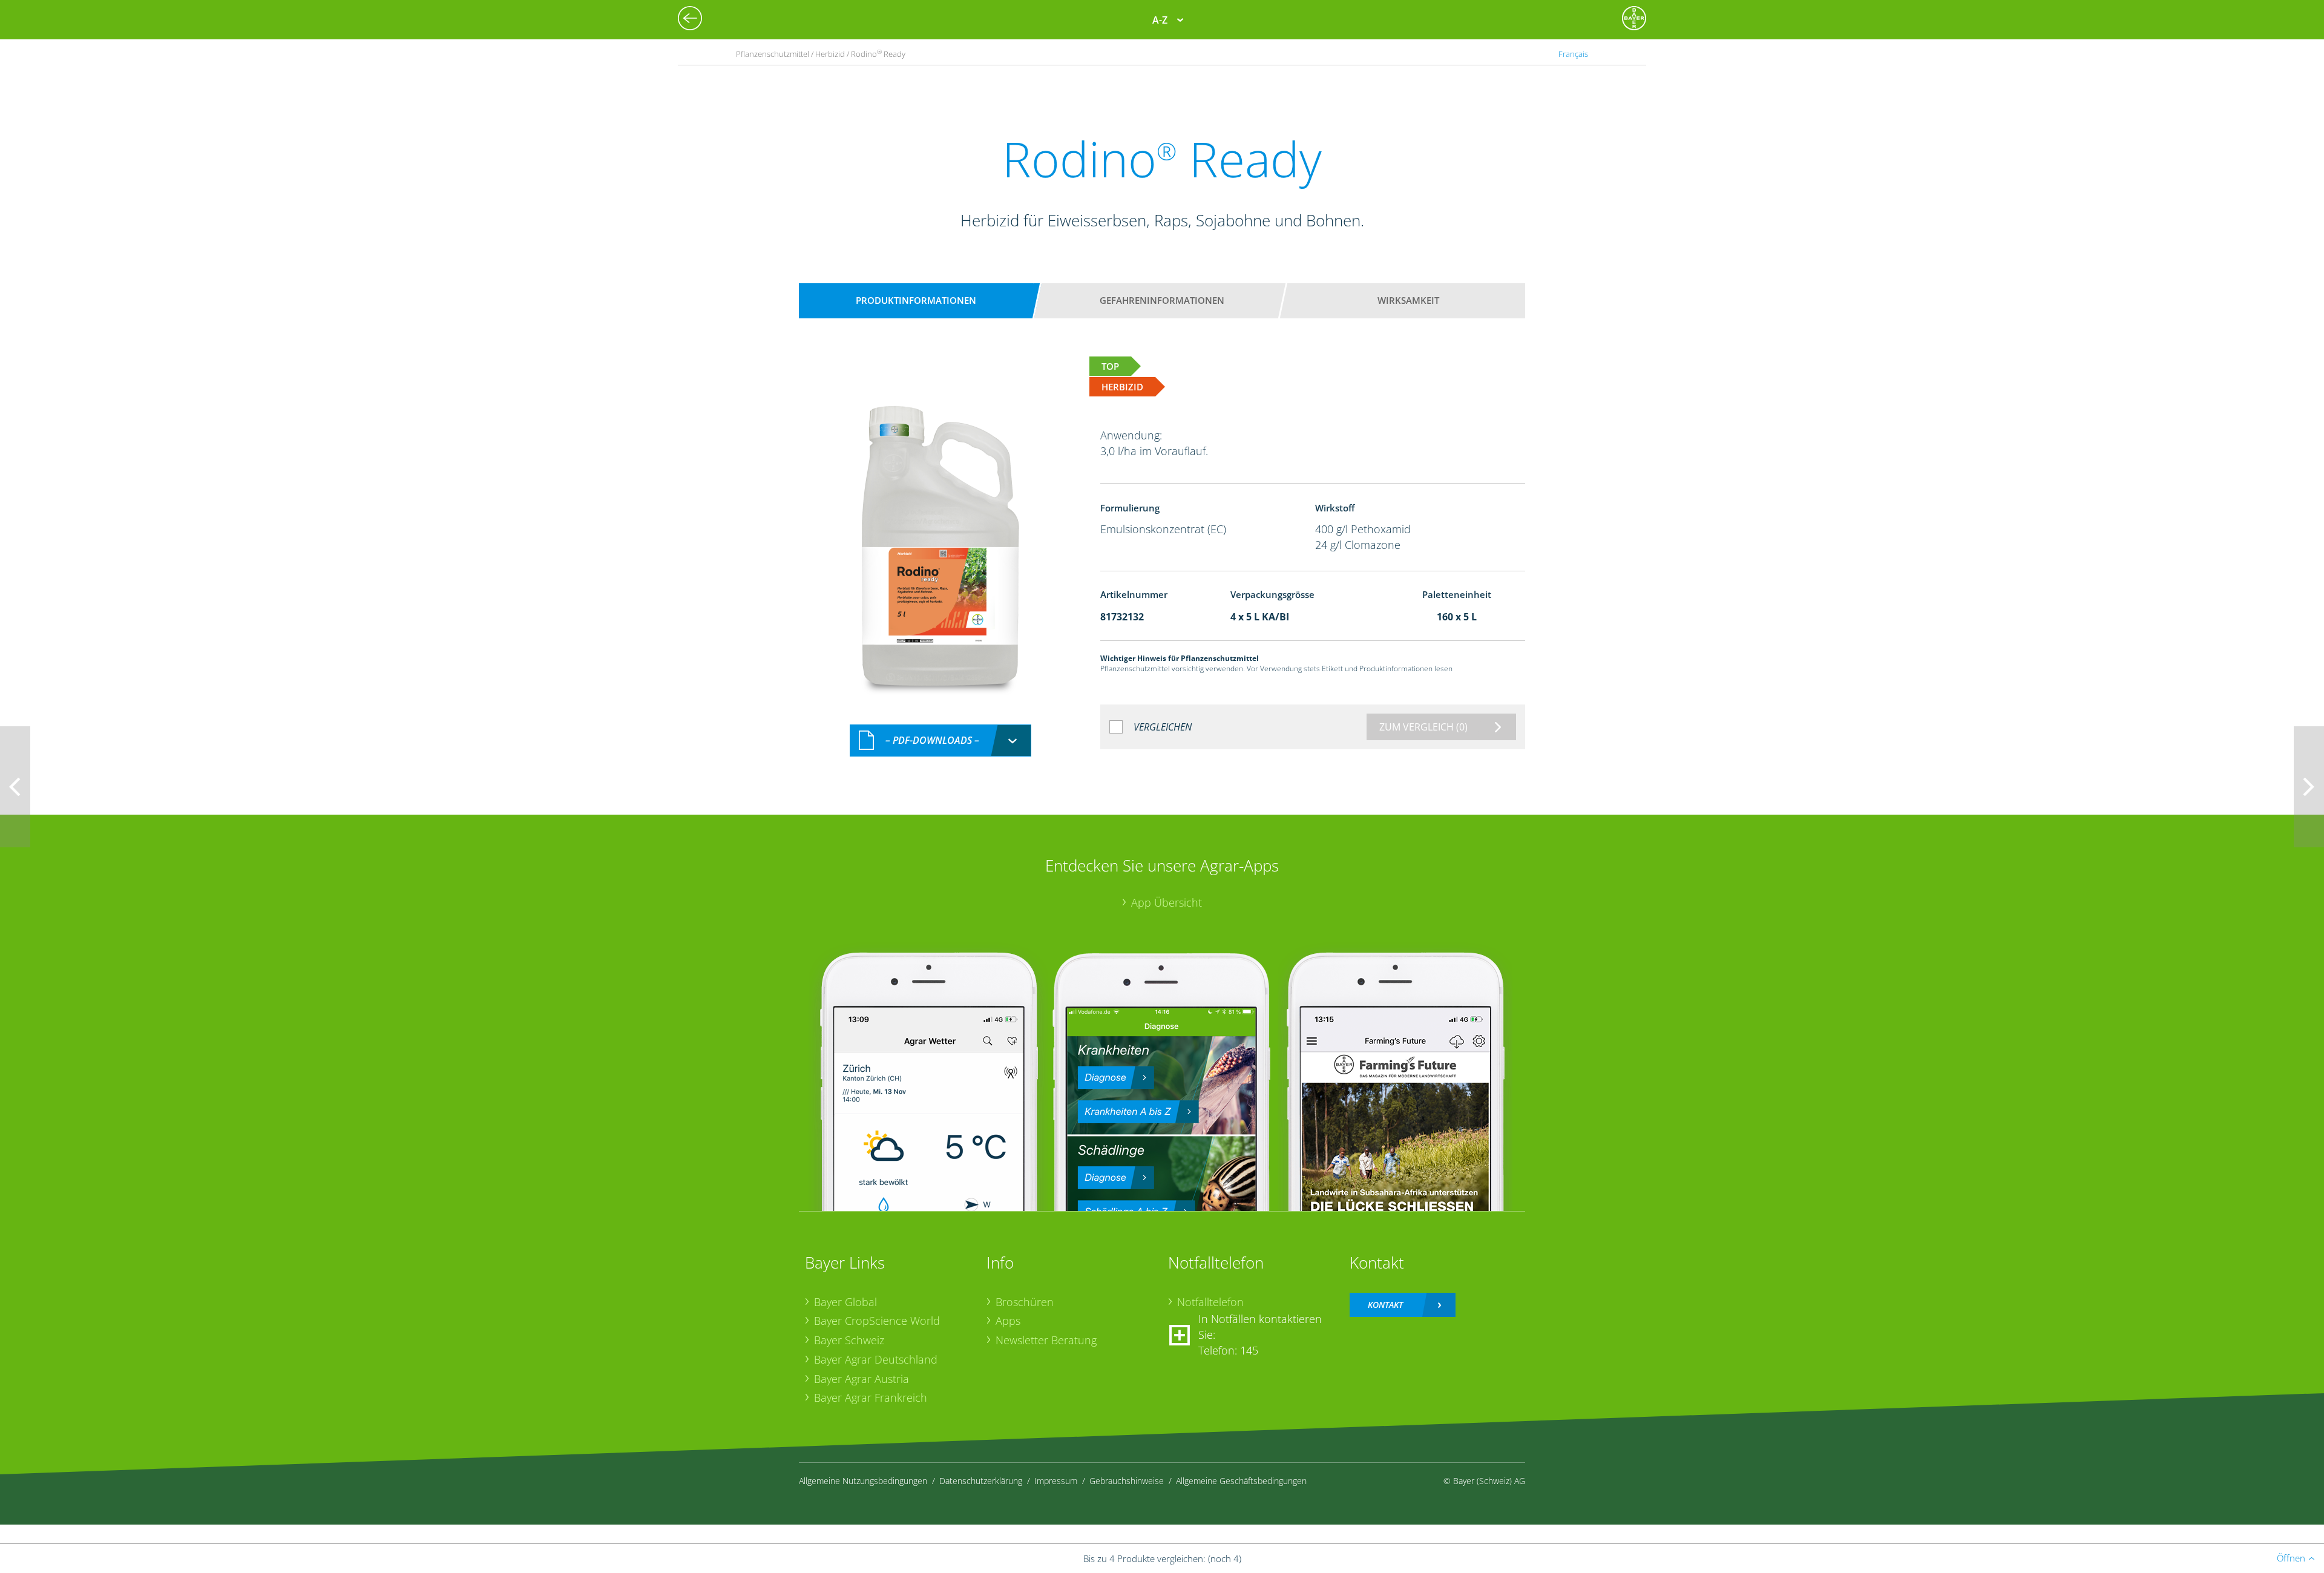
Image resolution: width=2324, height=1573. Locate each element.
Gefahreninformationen (1162, 300)
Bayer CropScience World (877, 1321)
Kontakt (1385, 1305)
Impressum (1056, 1481)
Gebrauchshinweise (1127, 1481)
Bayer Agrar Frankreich (871, 1397)
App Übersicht (1167, 902)
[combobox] (940, 741)
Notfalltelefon (1210, 1302)
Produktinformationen (916, 300)
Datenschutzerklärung (981, 1481)
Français (1573, 54)
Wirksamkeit (1408, 300)
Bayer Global (845, 1302)
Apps (1008, 1321)
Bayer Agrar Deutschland (876, 1359)
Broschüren (1025, 1302)
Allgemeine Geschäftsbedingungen (1241, 1481)
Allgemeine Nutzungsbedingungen (863, 1481)
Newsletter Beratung (1046, 1340)
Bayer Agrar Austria (862, 1379)
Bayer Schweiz (849, 1340)
